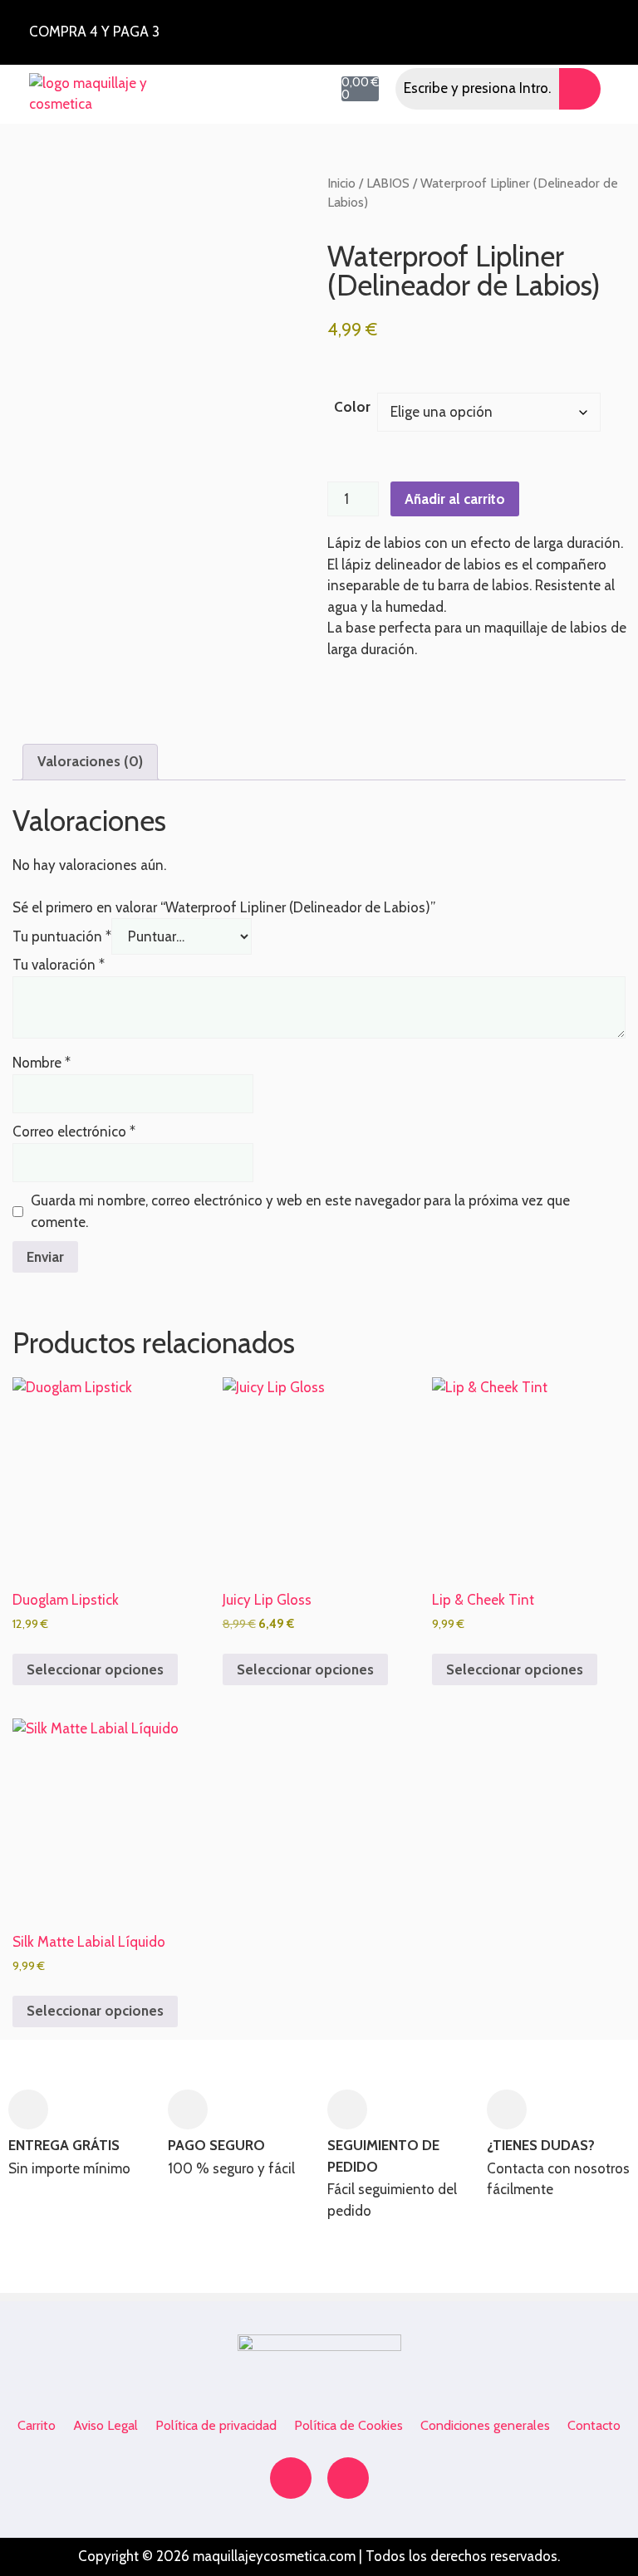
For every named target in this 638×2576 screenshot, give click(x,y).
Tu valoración (59, 965)
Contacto (594, 2425)
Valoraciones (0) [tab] (90, 761)
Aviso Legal (106, 2425)
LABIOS (388, 183)
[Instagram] (535, 29)
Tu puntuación (62, 936)
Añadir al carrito (455, 499)
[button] (185, 88)
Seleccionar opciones (95, 1669)
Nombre (42, 1063)
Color (352, 407)
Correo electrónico (74, 1132)
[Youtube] (348, 2478)
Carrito (37, 2425)
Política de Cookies (348, 2425)
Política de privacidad (216, 2425)
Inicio (341, 183)
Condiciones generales (485, 2425)
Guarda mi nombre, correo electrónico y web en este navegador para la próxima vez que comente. (300, 1211)
